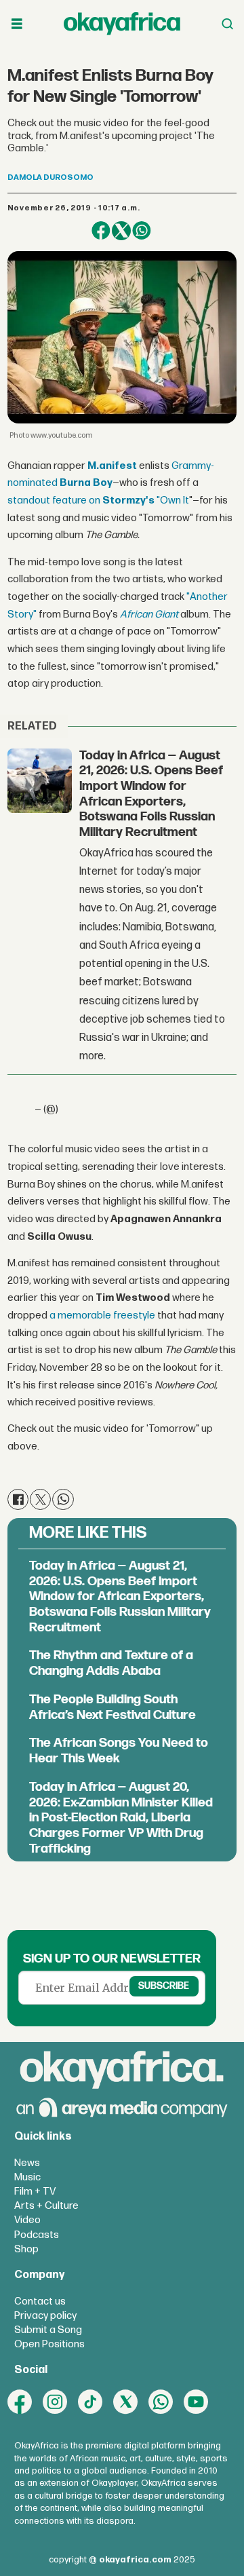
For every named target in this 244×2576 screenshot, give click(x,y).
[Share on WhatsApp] (142, 231)
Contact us (40, 2302)
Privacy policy (45, 2316)
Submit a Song (48, 2330)
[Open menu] (17, 24)
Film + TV (35, 2192)
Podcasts (37, 2235)
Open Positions (49, 2344)
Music (27, 2177)
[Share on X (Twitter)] (121, 231)
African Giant (150, 614)
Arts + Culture (46, 2206)
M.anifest (112, 466)
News (27, 2163)
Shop (26, 2249)
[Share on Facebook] (101, 231)
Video (27, 2220)
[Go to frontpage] (122, 24)
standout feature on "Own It (98, 500)
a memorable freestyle (102, 1315)
